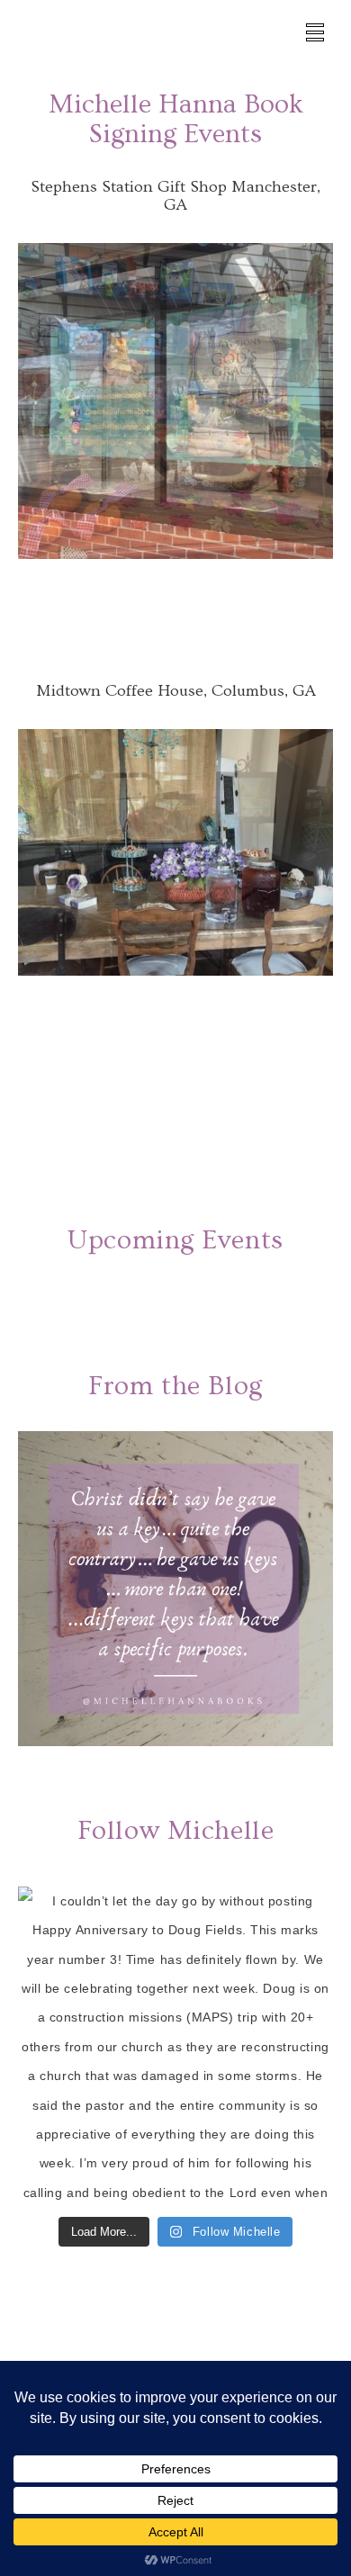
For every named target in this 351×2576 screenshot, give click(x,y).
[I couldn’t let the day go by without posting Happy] (175, 2049)
